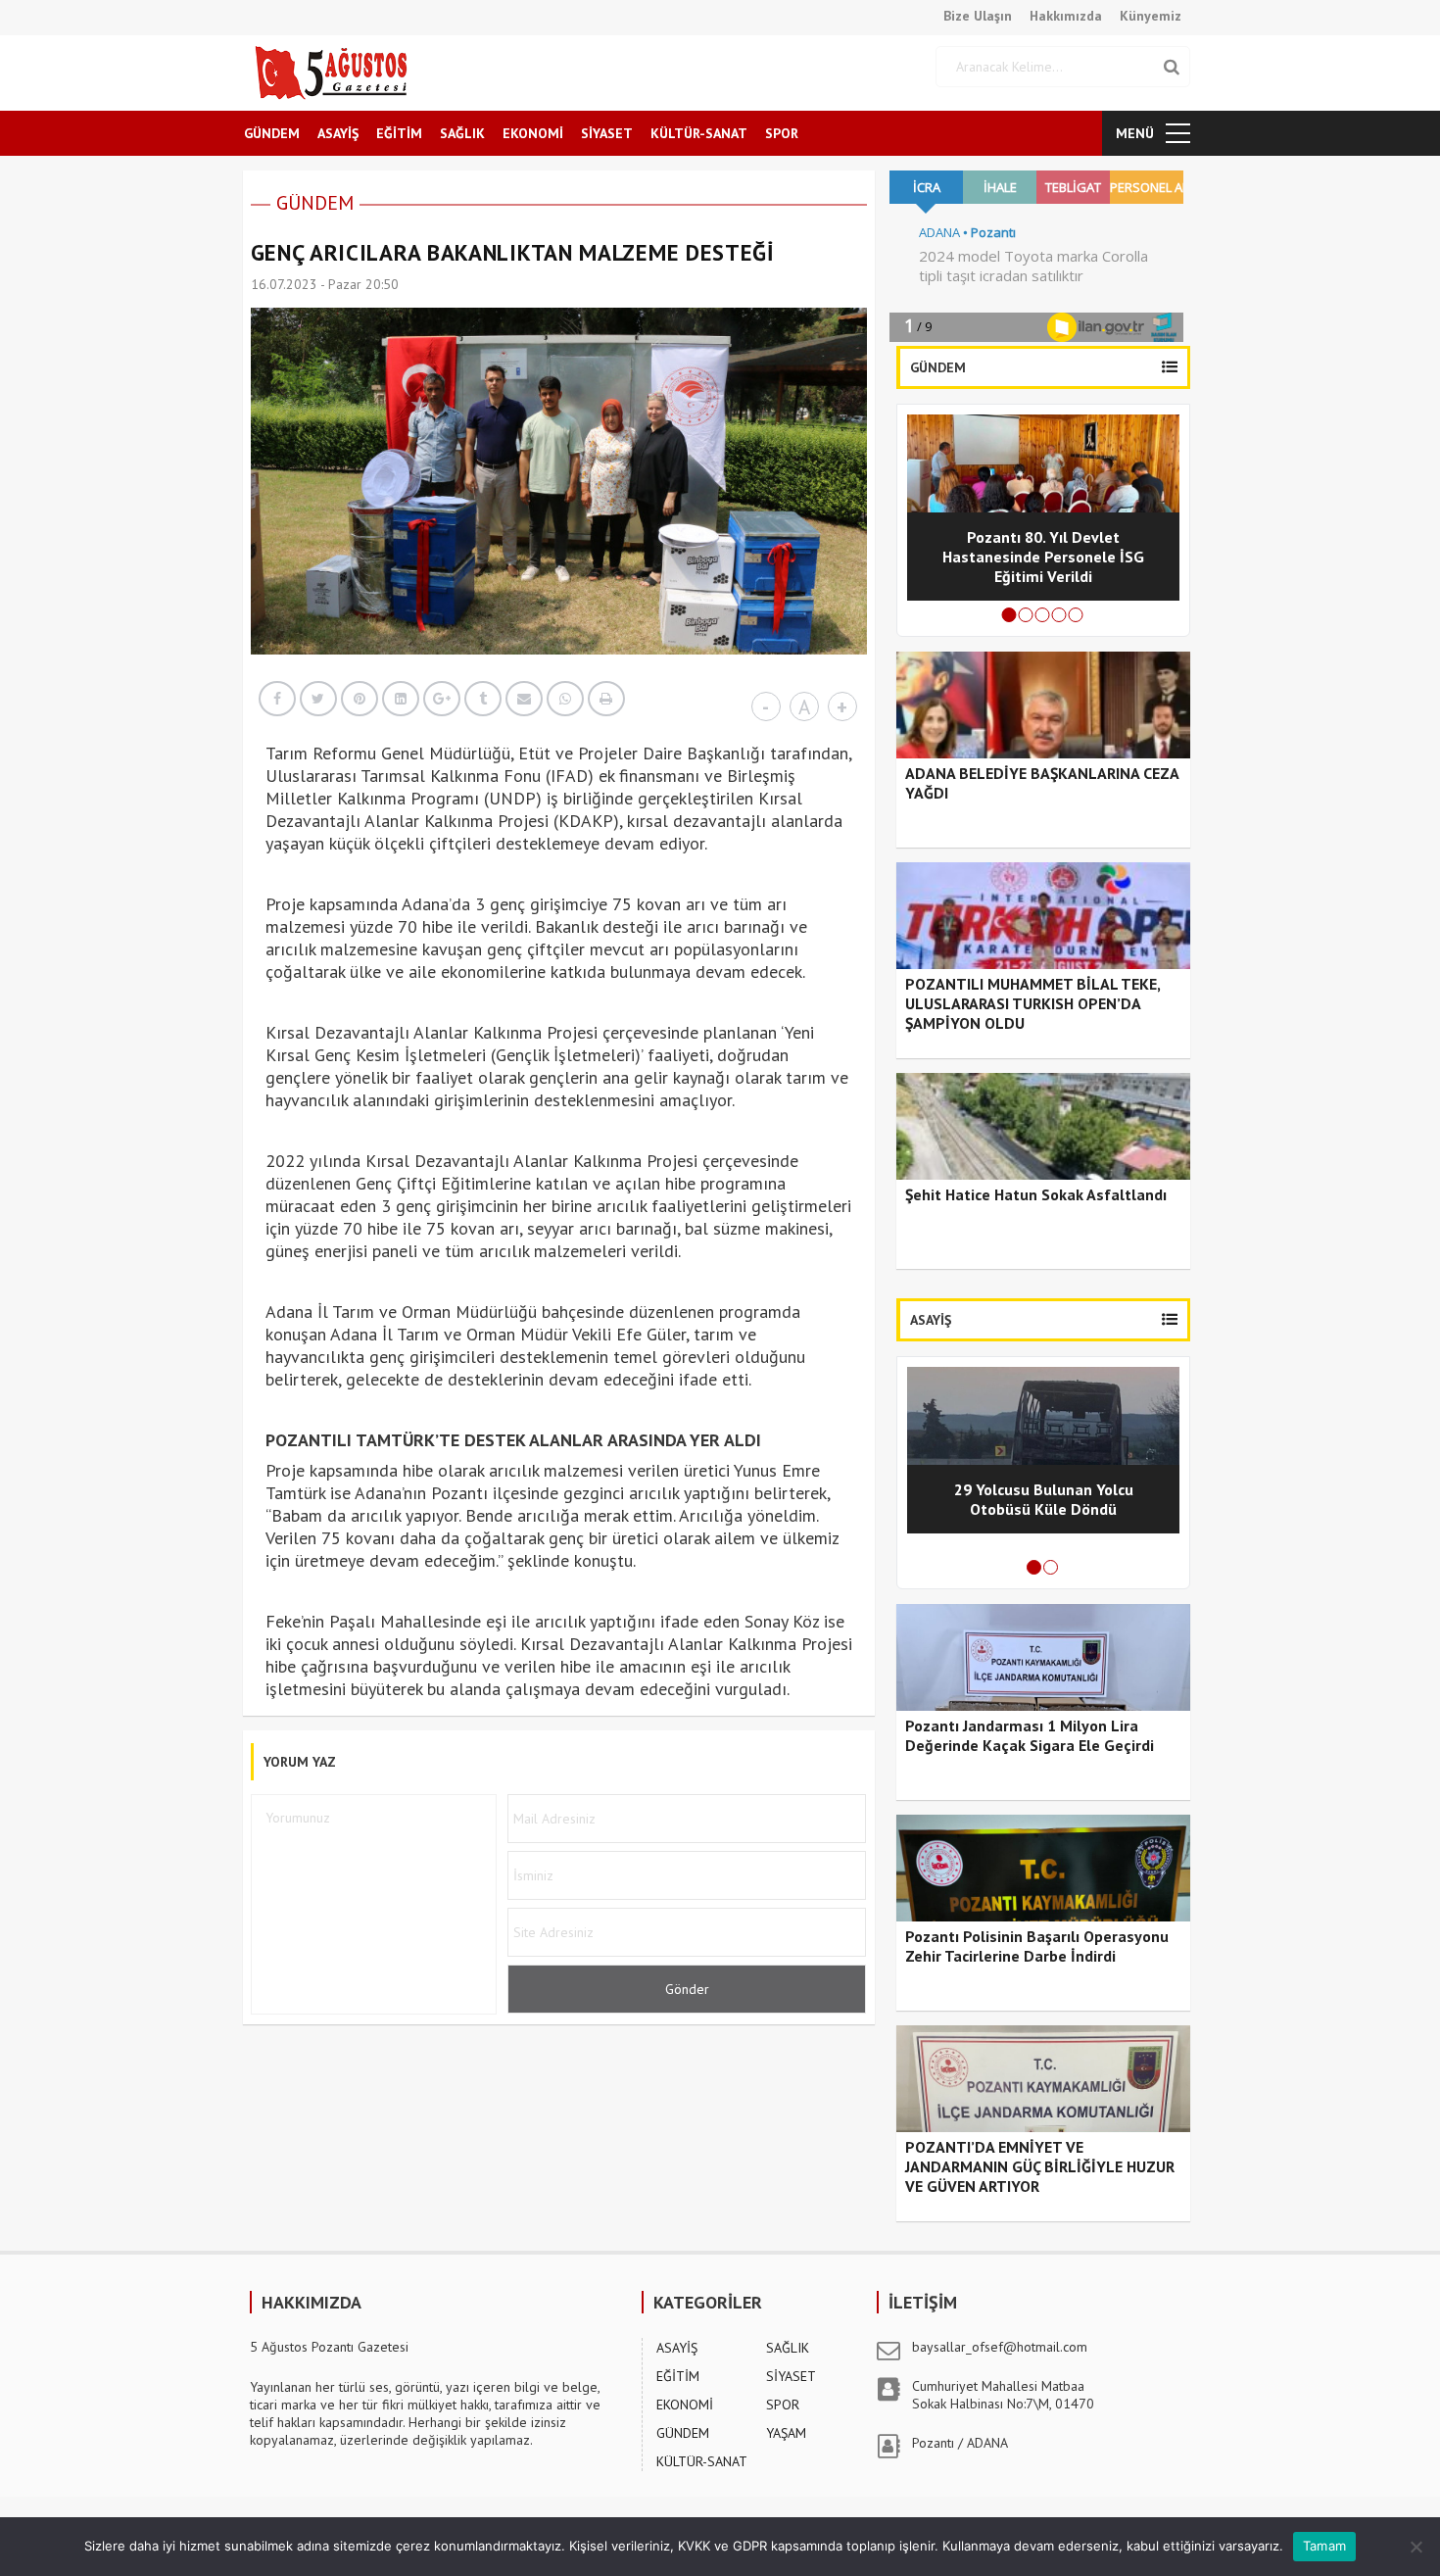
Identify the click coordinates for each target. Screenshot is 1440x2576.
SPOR (782, 133)
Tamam (1324, 2546)
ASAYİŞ (338, 133)
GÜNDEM (272, 133)
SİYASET (607, 133)
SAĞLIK (462, 133)
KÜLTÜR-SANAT (699, 133)
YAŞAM (786, 2433)
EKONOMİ (533, 133)
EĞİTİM (399, 133)
